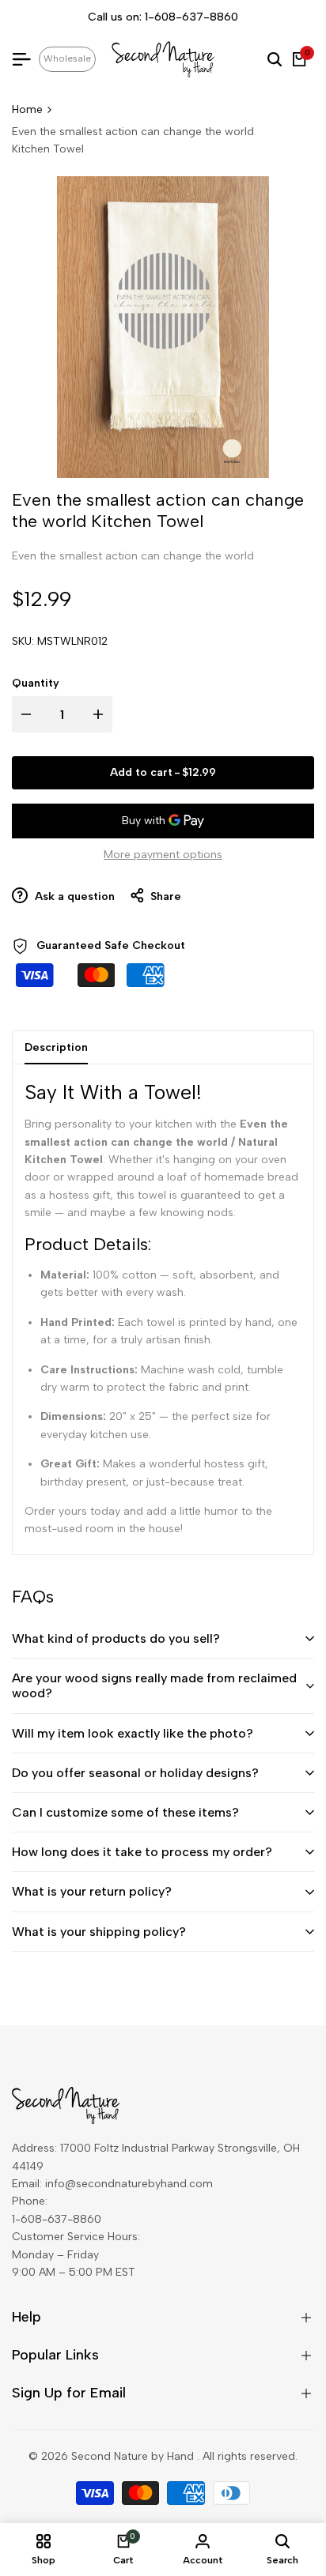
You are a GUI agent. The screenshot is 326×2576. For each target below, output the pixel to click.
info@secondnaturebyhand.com (129, 2184)
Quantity (36, 683)
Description (56, 1047)
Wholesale (67, 58)
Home (27, 109)
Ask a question (73, 896)
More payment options (163, 855)
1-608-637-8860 (191, 17)
